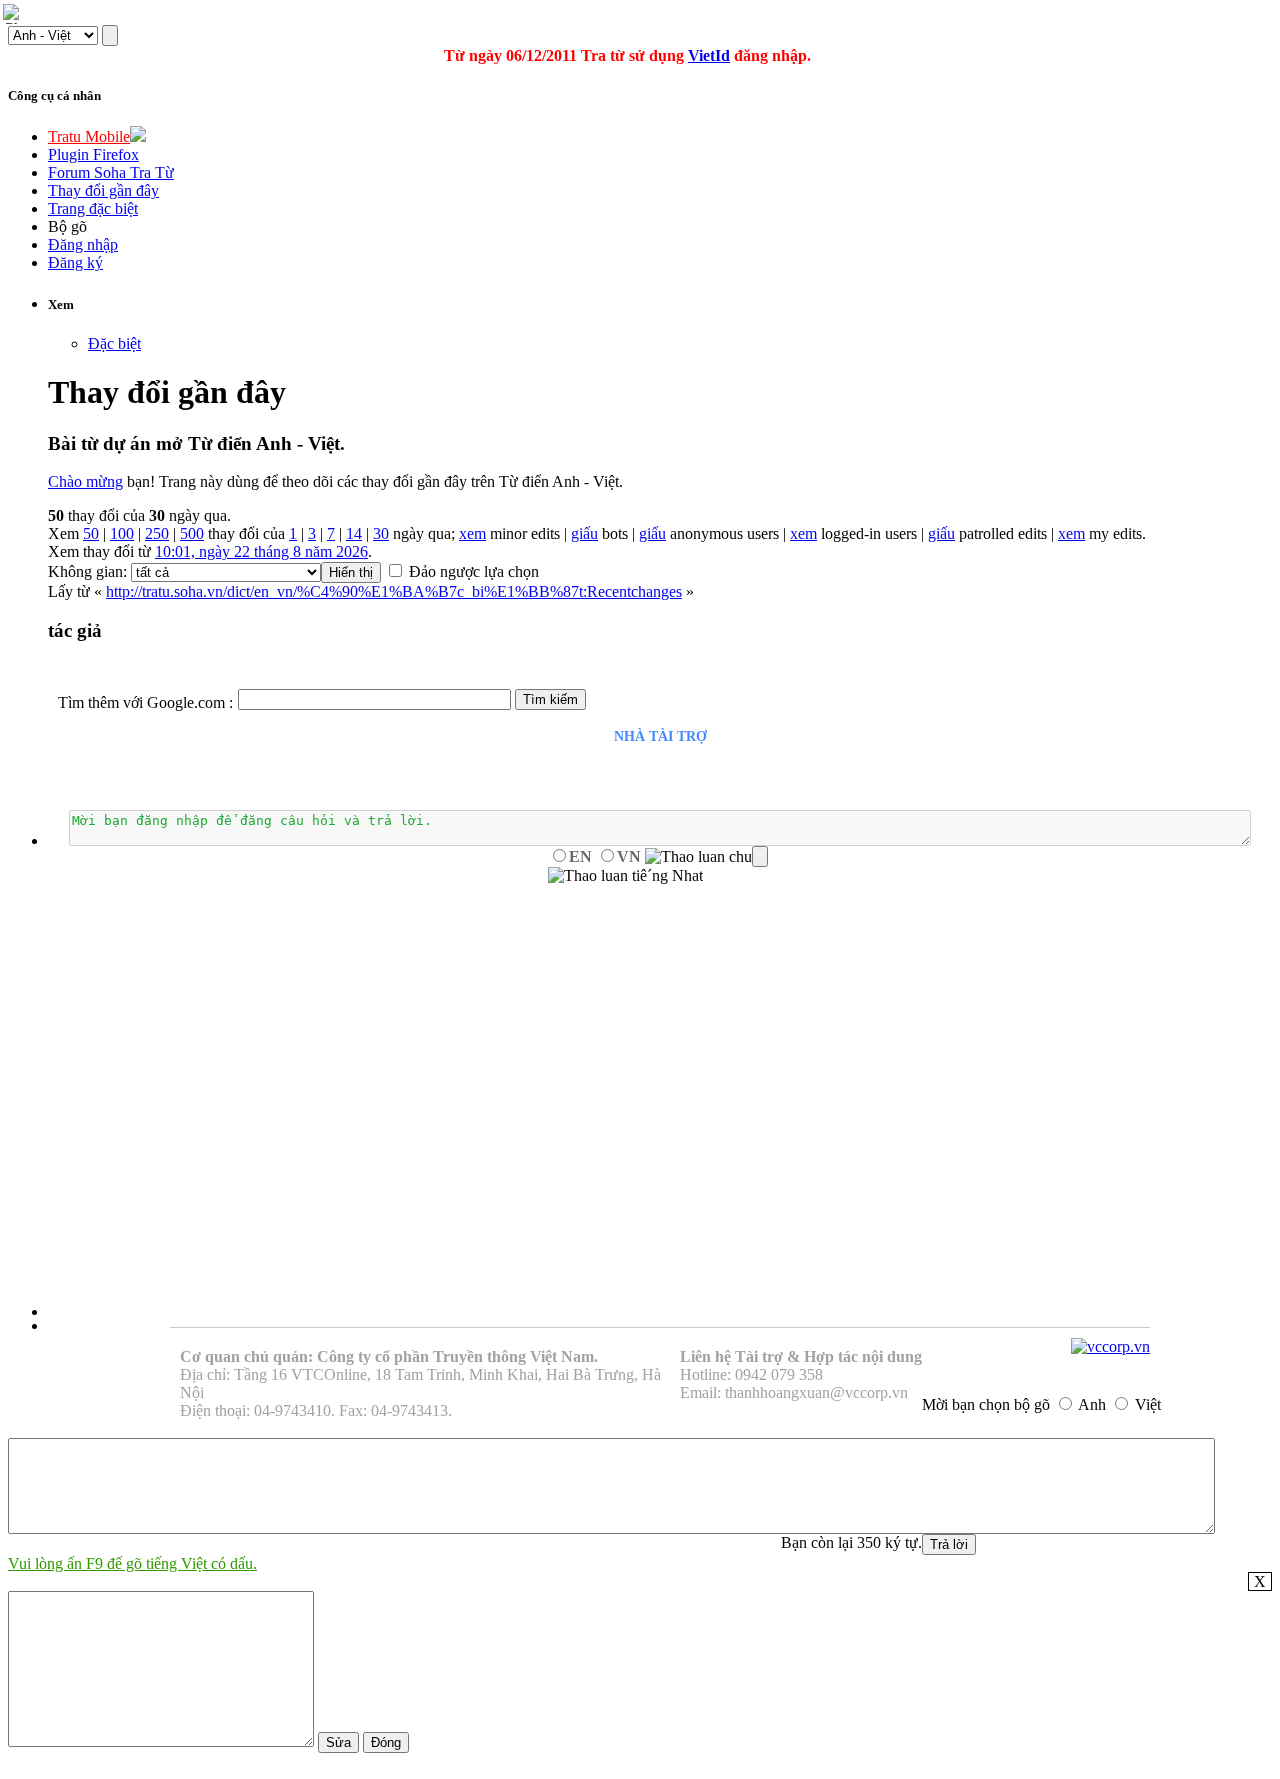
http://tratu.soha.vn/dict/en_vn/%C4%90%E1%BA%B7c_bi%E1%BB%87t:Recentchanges (394, 591)
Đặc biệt (114, 343)
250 (157, 533)
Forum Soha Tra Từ (111, 172)
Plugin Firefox (93, 154)
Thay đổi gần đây (103, 190)
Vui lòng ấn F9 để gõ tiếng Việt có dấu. (132, 1563)
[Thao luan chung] (706, 857)
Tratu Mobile (89, 136)
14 (354, 533)
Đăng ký (75, 262)
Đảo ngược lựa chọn (474, 571)
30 (381, 533)
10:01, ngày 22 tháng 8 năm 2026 (261, 551)
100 (122, 533)
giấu (584, 533)
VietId (709, 55)
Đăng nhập (83, 244)
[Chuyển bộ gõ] (14, 14)
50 (91, 533)
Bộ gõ (67, 226)
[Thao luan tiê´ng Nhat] (625, 876)
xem (472, 533)
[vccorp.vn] (1110, 1346)
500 (192, 533)
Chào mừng (85, 481)
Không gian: (87, 571)
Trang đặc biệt (93, 208)
